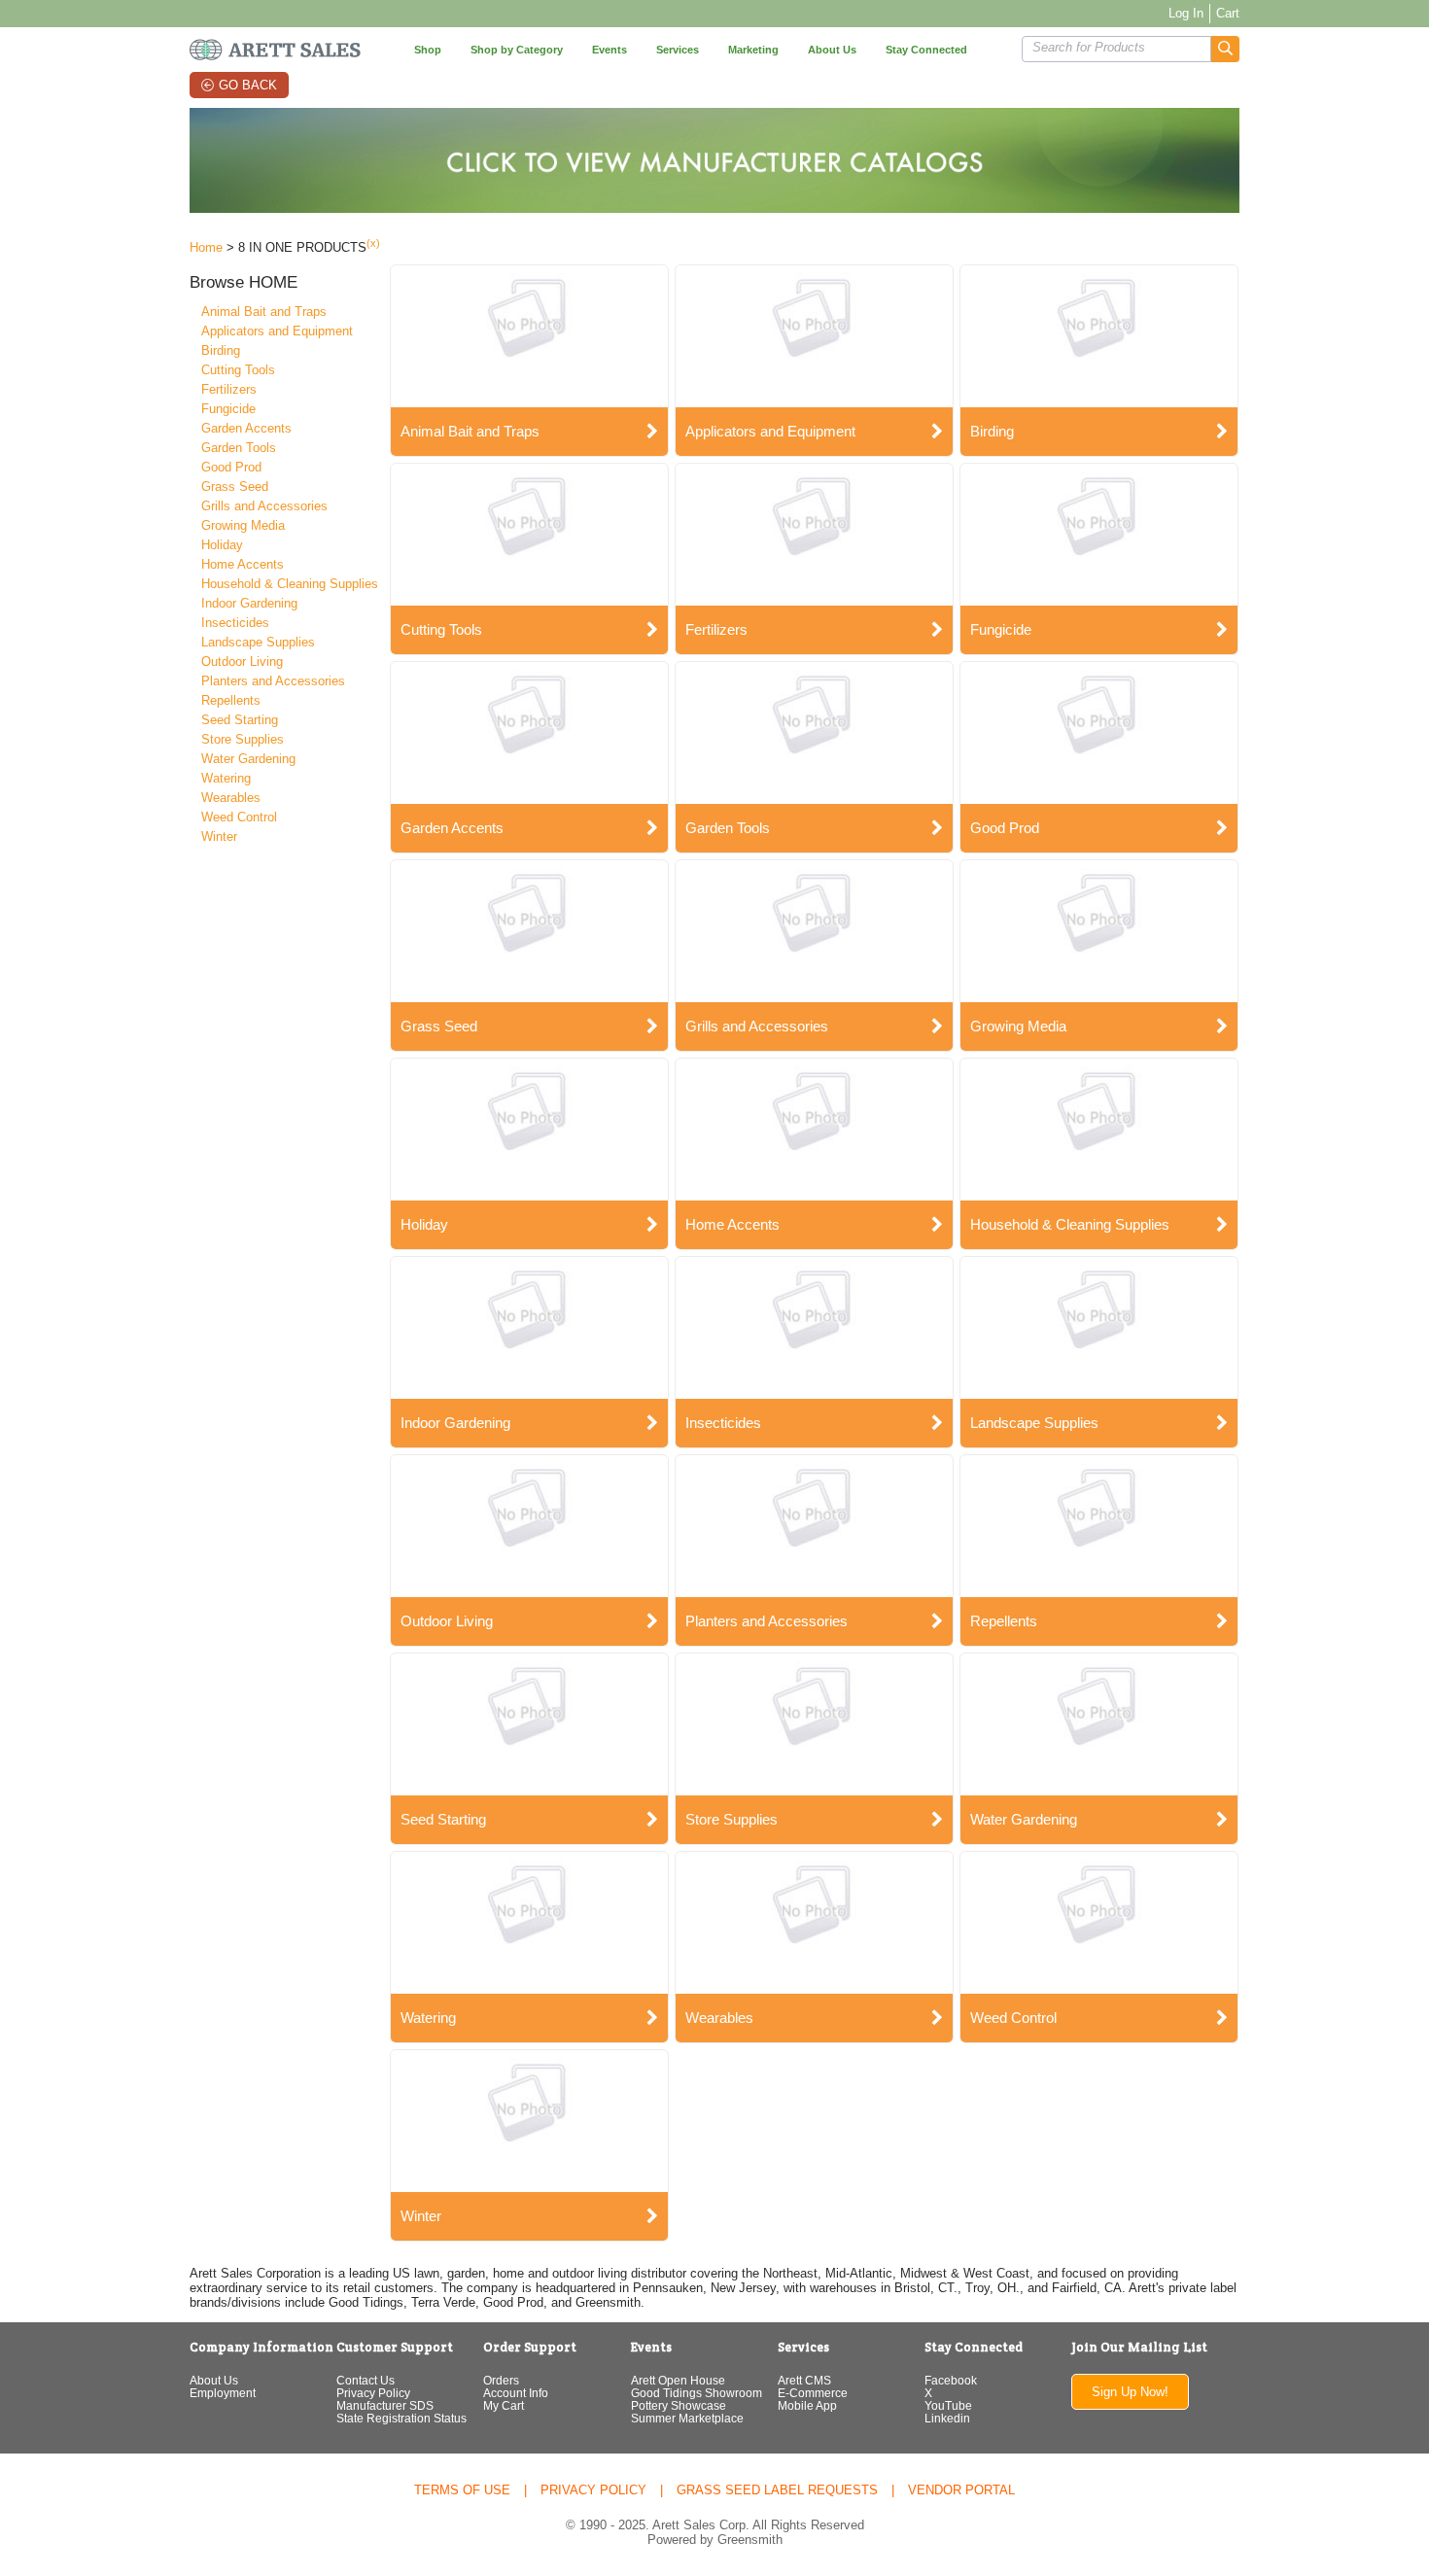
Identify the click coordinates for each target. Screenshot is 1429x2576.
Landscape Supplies (258, 642)
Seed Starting (240, 720)
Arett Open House (678, 2380)
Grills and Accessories (264, 506)
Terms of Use (462, 2490)
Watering (226, 778)
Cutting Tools (238, 370)
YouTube (948, 2405)
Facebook (951, 2380)
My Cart (504, 2405)
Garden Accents (246, 428)
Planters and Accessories (273, 681)
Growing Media (243, 525)
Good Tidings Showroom (697, 2393)
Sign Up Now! (1130, 2392)
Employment (223, 2393)
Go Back (248, 85)
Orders (501, 2380)
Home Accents (243, 564)
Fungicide (228, 409)
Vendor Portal (961, 2490)
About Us (214, 2380)
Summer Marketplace (687, 2418)
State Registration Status (401, 2418)
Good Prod (231, 467)
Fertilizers (229, 389)
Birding (221, 350)
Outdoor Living (242, 661)
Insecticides (235, 623)
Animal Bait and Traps (264, 312)
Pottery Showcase (679, 2405)
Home (206, 247)
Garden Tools (239, 448)
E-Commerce (813, 2393)
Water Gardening (248, 759)
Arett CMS (804, 2380)
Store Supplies (243, 739)
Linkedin (947, 2418)
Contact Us (366, 2380)
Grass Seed (235, 487)
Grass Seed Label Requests (777, 2490)
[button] (1225, 49)
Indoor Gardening (249, 603)
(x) (373, 243)
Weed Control (239, 817)
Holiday (222, 545)
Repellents (231, 700)
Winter (219, 836)
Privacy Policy (373, 2393)
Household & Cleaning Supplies (290, 584)
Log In (1186, 13)
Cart (1228, 13)
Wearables (231, 798)
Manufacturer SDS (385, 2405)
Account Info (516, 2393)
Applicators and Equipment (277, 331)
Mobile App (807, 2405)
